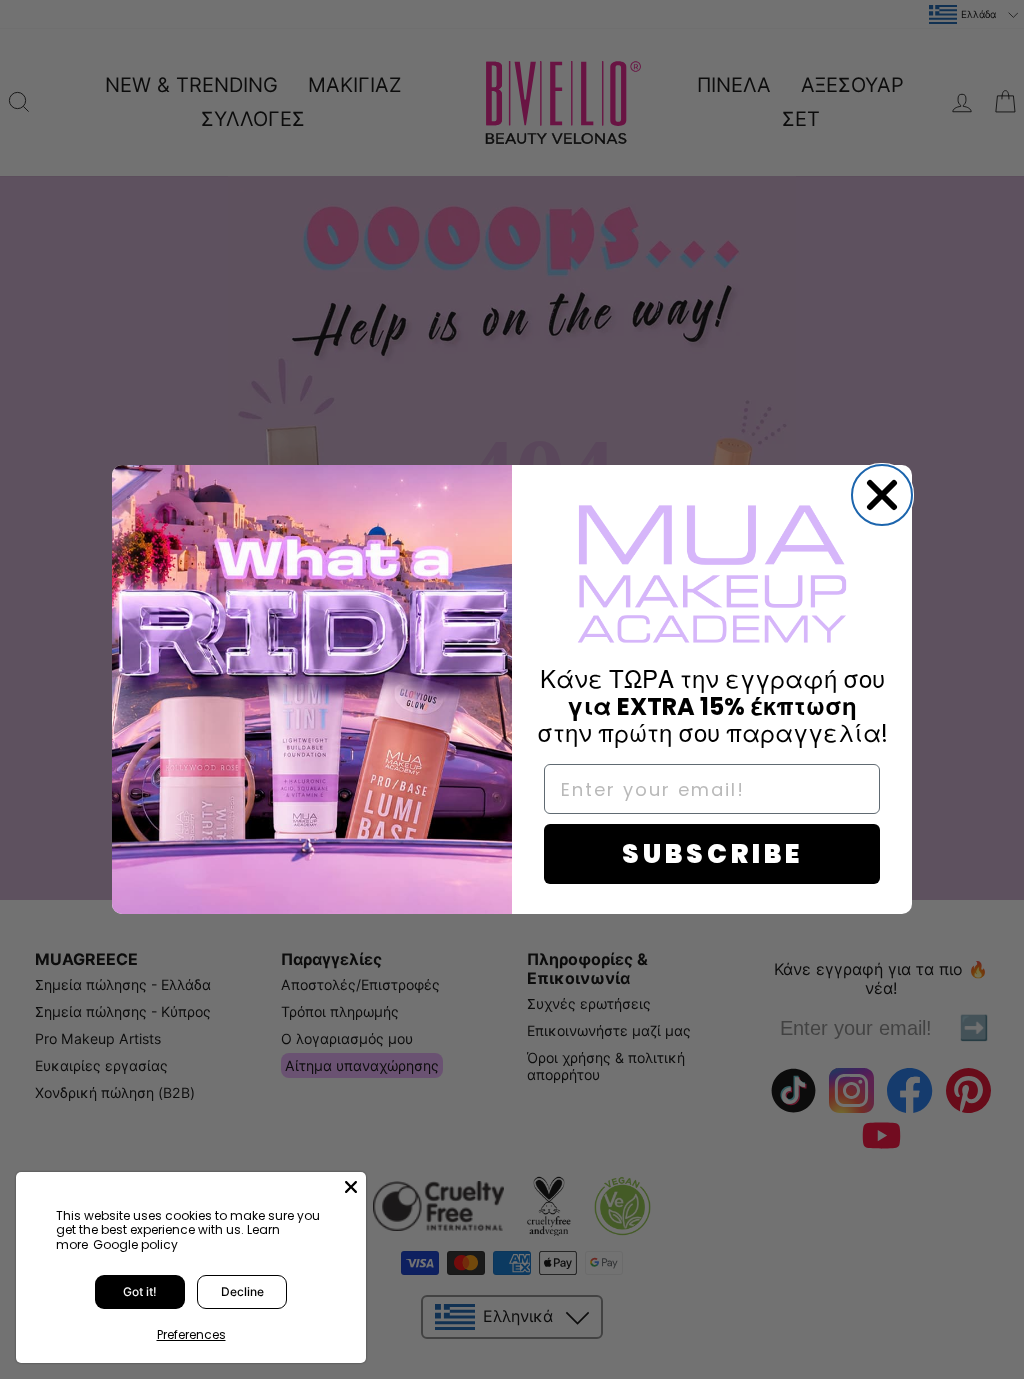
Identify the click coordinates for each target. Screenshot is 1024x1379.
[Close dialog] (882, 495)
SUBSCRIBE (712, 854)
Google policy (135, 1244)
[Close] (351, 1187)
